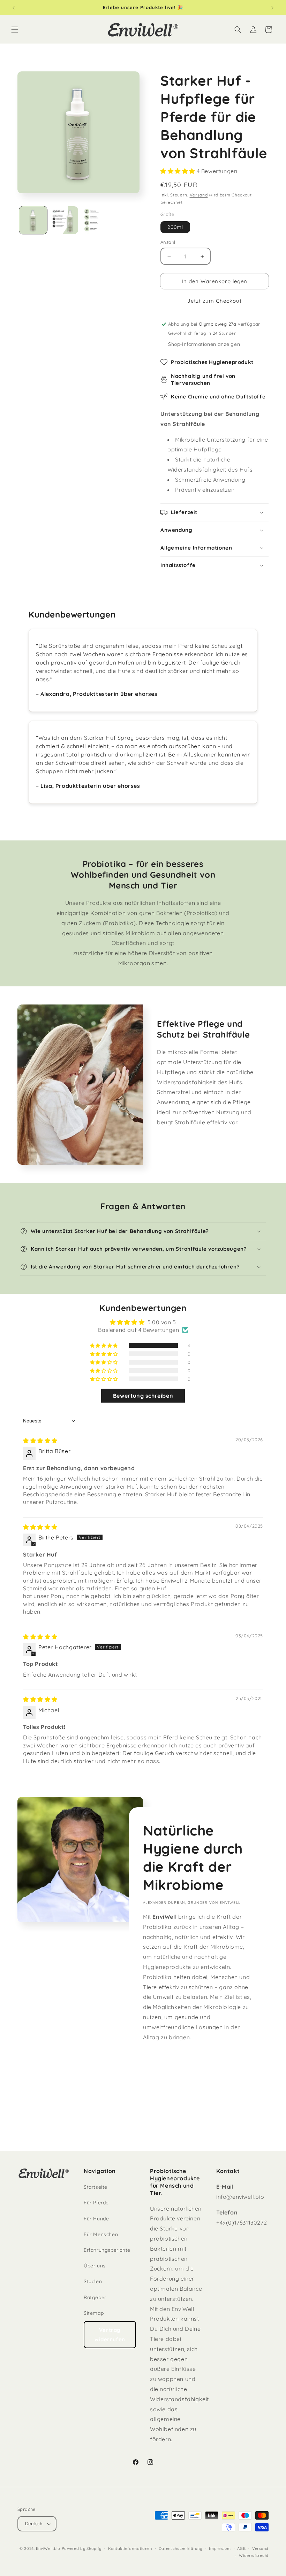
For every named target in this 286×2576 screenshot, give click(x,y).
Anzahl (168, 242)
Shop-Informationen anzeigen (204, 344)
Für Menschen (101, 2234)
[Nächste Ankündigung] (272, 8)
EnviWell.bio (48, 2548)
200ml (175, 227)
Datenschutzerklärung (181, 2548)
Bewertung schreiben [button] (143, 1396)
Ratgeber (95, 2297)
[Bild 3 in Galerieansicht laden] (96, 220)
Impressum (220, 2548)
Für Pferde (96, 2203)
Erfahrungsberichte (107, 2250)
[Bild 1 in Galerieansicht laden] (33, 220)
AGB (241, 2548)
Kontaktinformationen (130, 2548)
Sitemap (94, 2313)
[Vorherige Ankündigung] (14, 8)
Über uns (95, 2266)
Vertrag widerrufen (110, 2335)
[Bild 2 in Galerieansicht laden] (65, 220)
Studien (93, 2281)
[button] (15, 30)
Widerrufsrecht (254, 2555)
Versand (199, 195)
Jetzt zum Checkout (214, 301)
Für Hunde (96, 2219)
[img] (40, 1441)
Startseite (96, 2187)
